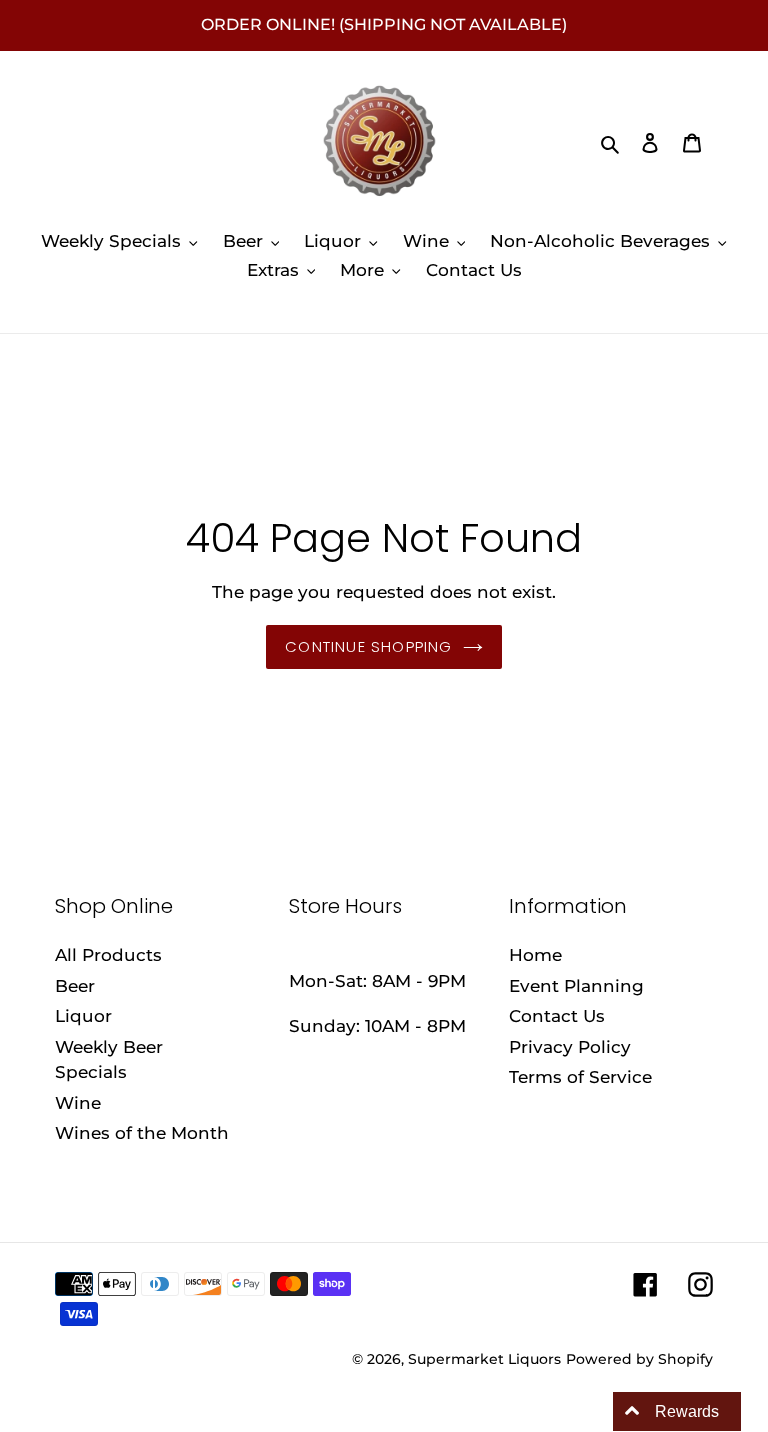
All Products (108, 955)
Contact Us (557, 1016)
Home (535, 955)
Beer (75, 986)
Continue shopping (368, 646)
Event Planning (576, 986)
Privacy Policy (570, 1047)
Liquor (83, 1016)
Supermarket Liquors (484, 1359)
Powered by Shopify (639, 1359)
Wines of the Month (142, 1133)
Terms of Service (580, 1077)
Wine (78, 1103)
